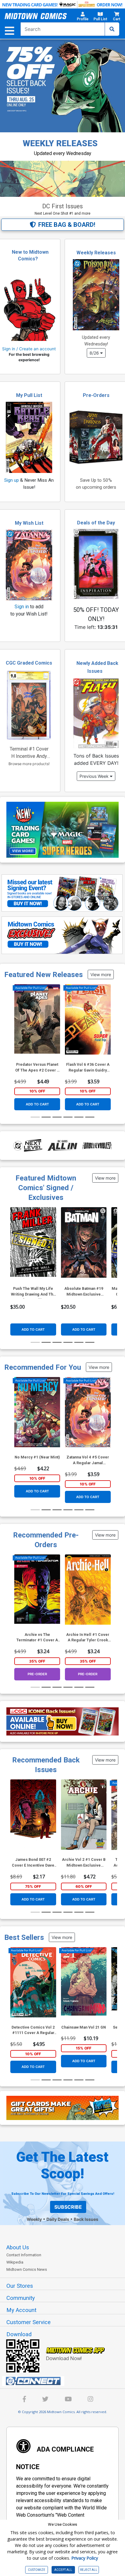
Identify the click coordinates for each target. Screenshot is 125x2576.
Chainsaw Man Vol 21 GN (84, 2027)
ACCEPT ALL (63, 2570)
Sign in (22, 607)
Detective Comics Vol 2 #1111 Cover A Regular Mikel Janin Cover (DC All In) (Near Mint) (33, 2031)
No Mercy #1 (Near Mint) (37, 1457)
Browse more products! (29, 764)
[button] (83, 17)
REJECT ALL (89, 2570)
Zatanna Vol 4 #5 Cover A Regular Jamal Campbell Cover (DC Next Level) (88, 1460)
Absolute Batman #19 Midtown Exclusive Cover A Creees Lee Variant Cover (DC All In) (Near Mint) (84, 1292)
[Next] (108, 1036)
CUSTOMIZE (37, 2570)
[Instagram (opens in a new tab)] (90, 2400)
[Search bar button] (112, 29)
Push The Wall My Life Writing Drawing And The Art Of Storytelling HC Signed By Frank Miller (33, 1292)
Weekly (34, 2219)
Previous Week (95, 776)
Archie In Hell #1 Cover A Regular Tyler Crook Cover (88, 1638)
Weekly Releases (96, 253)
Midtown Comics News (27, 2269)
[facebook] (24, 2400)
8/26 (95, 353)
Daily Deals (58, 2219)
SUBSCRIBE (68, 2207)
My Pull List (29, 395)
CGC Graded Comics (29, 663)
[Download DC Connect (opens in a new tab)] (65, 2381)
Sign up (12, 480)
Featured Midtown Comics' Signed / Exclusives (46, 1188)
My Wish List (29, 523)
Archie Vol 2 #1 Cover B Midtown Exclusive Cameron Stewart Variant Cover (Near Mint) (84, 1863)
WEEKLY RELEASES (60, 143)
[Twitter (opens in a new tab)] (45, 2400)
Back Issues (86, 2219)
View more (101, 974)
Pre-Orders (96, 395)
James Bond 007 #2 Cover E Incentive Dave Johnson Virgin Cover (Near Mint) (33, 1863)
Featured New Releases (44, 975)
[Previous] (17, 1036)
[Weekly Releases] (96, 295)
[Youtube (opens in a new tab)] (68, 2400)
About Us (18, 2247)
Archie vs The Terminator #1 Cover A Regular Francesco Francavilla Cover (37, 1638)
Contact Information (24, 2255)
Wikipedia (15, 2262)
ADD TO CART (37, 1104)
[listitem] (35, 198)
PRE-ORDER (37, 1674)
